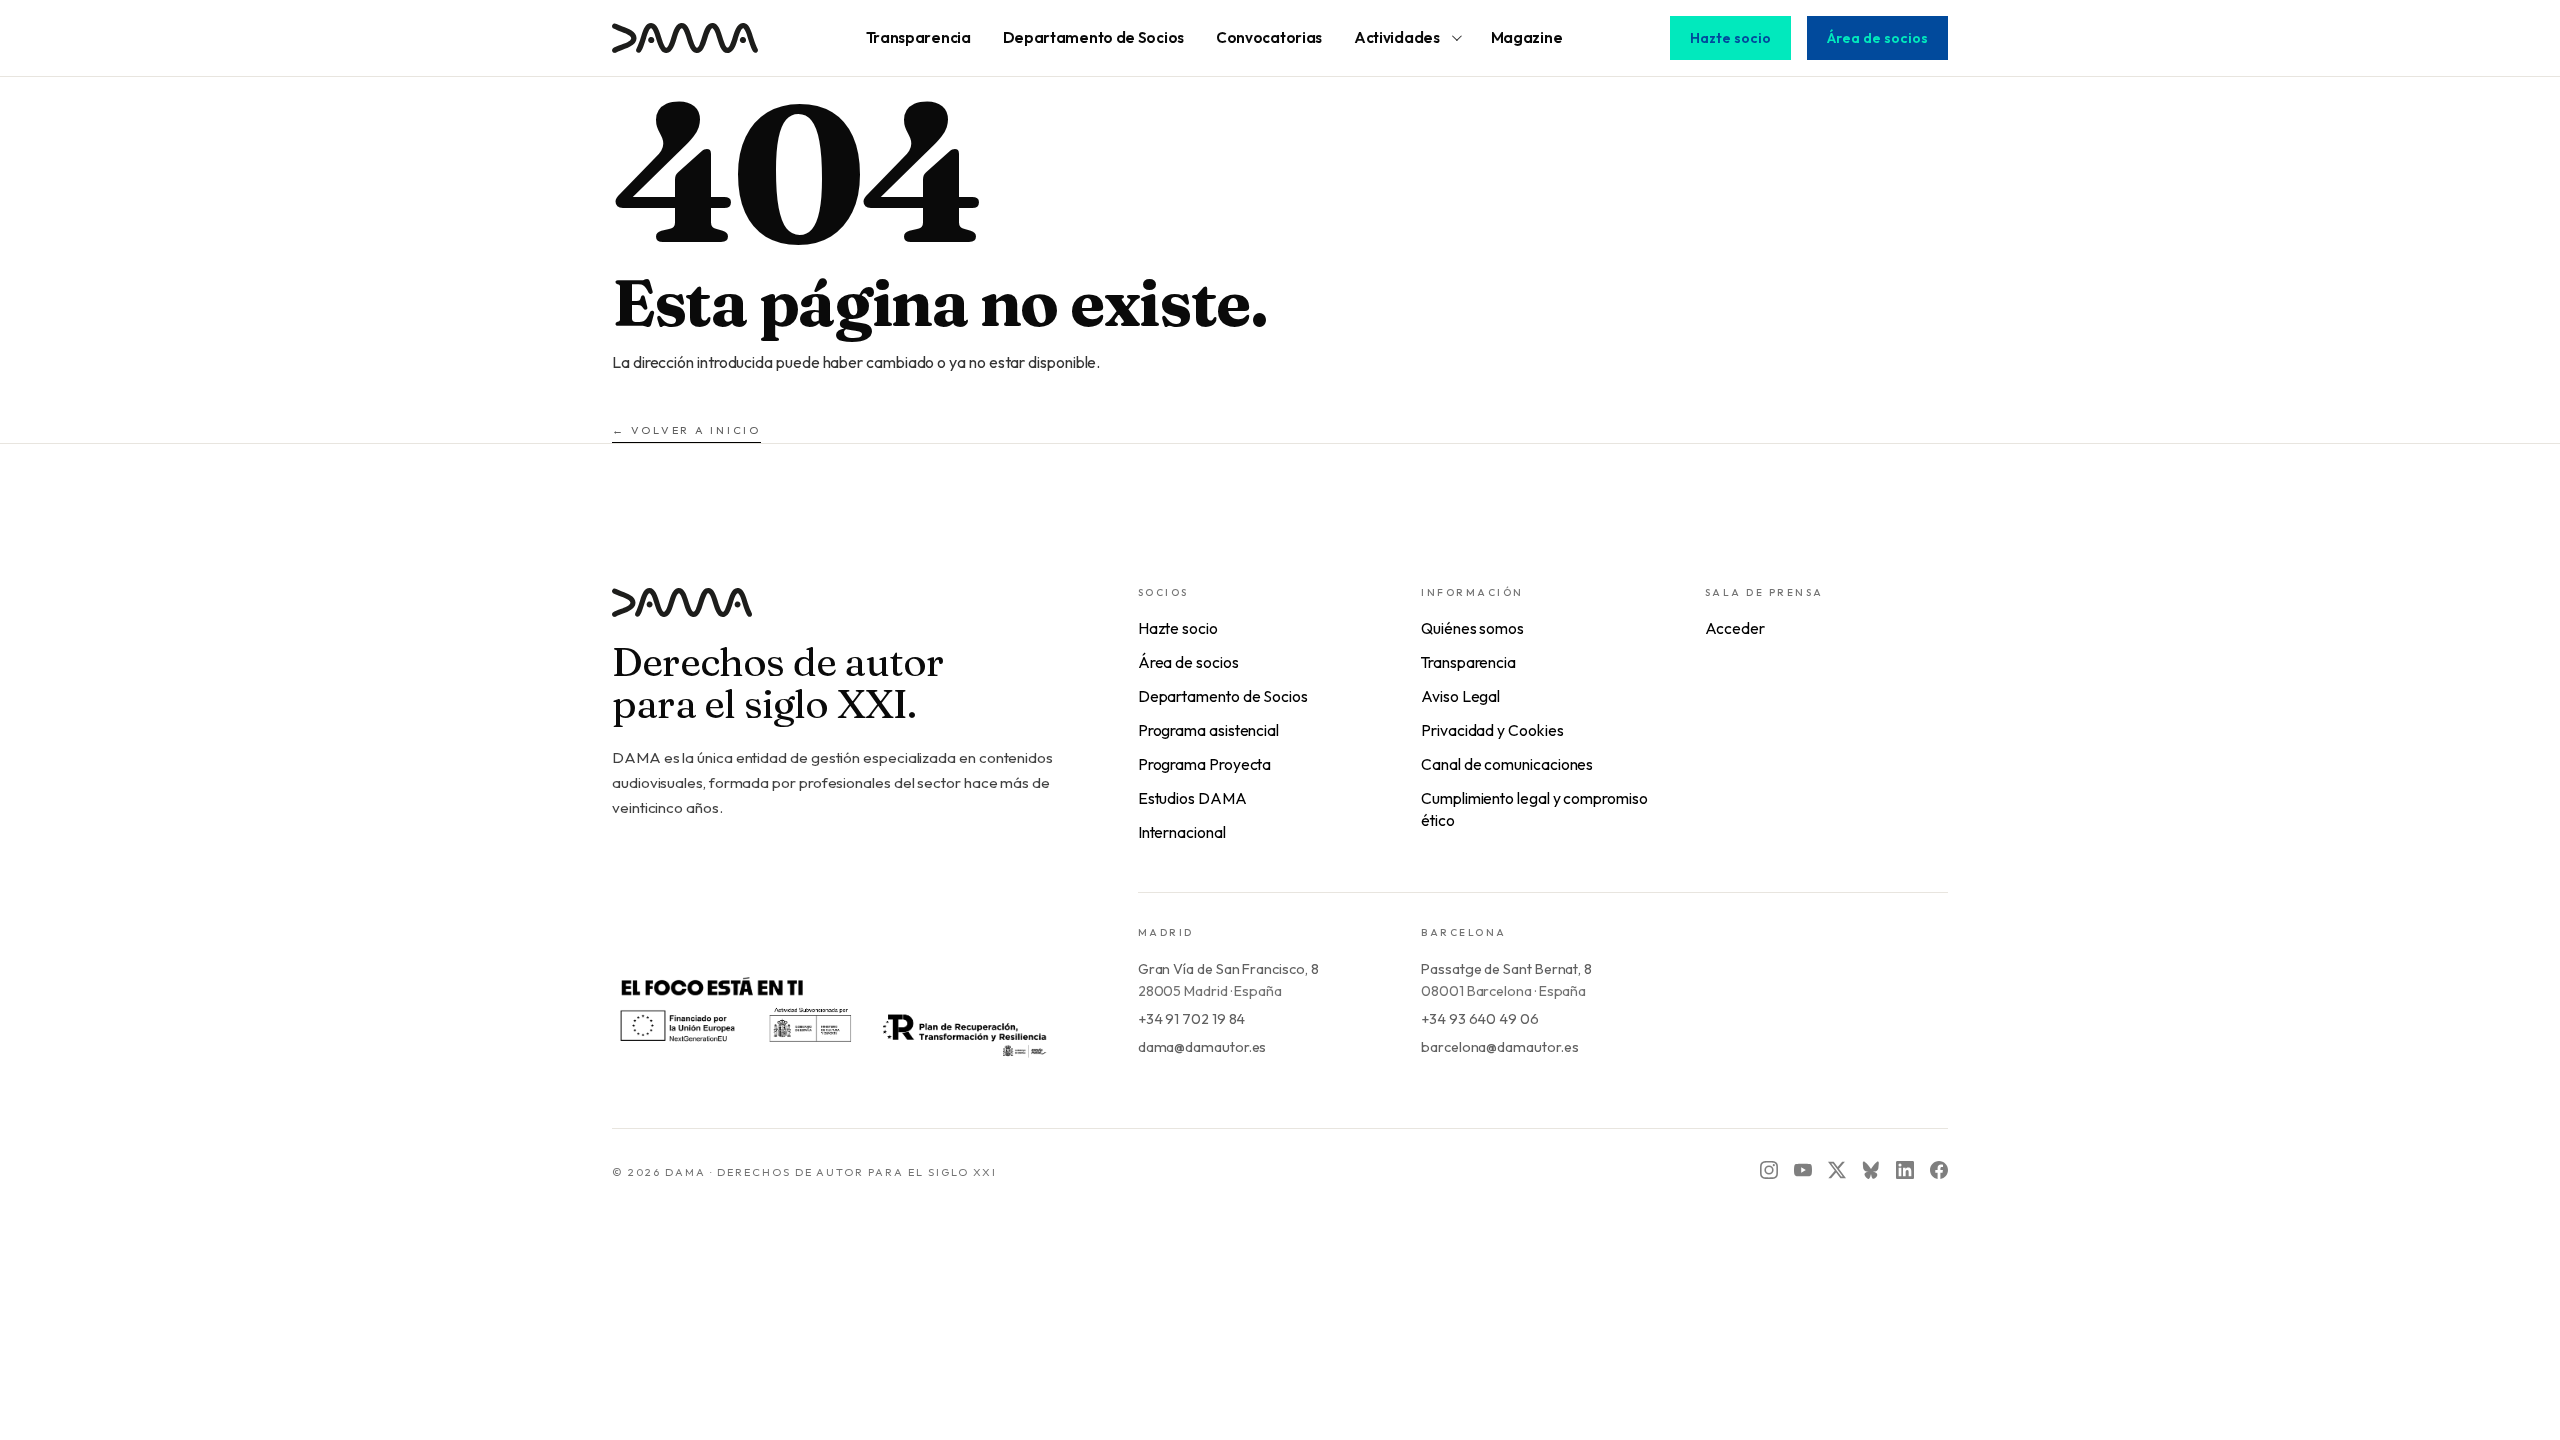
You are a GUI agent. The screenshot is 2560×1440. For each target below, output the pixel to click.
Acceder (1735, 628)
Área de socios (1877, 38)
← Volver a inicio (686, 430)
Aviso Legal (1460, 696)
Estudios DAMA (1192, 798)
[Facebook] (1939, 1170)
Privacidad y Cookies (1492, 730)
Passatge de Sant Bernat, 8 (1506, 969)
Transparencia (1468, 662)
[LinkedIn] (1905, 1170)
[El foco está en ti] (832, 1014)
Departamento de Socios (1223, 696)
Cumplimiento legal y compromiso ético (1534, 809)
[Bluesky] (1871, 1170)
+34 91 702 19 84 (1192, 1019)
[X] (1837, 1170)
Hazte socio (1730, 38)
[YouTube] (1803, 1170)
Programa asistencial (1208, 730)
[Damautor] (835, 614)
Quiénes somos (1472, 628)
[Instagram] (1769, 1170)
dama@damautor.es (1202, 1047)
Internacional (1182, 832)
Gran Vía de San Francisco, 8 (1228, 969)
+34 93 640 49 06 (1480, 1019)
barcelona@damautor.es (1499, 1047)
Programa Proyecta (1205, 764)
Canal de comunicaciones (1507, 764)
